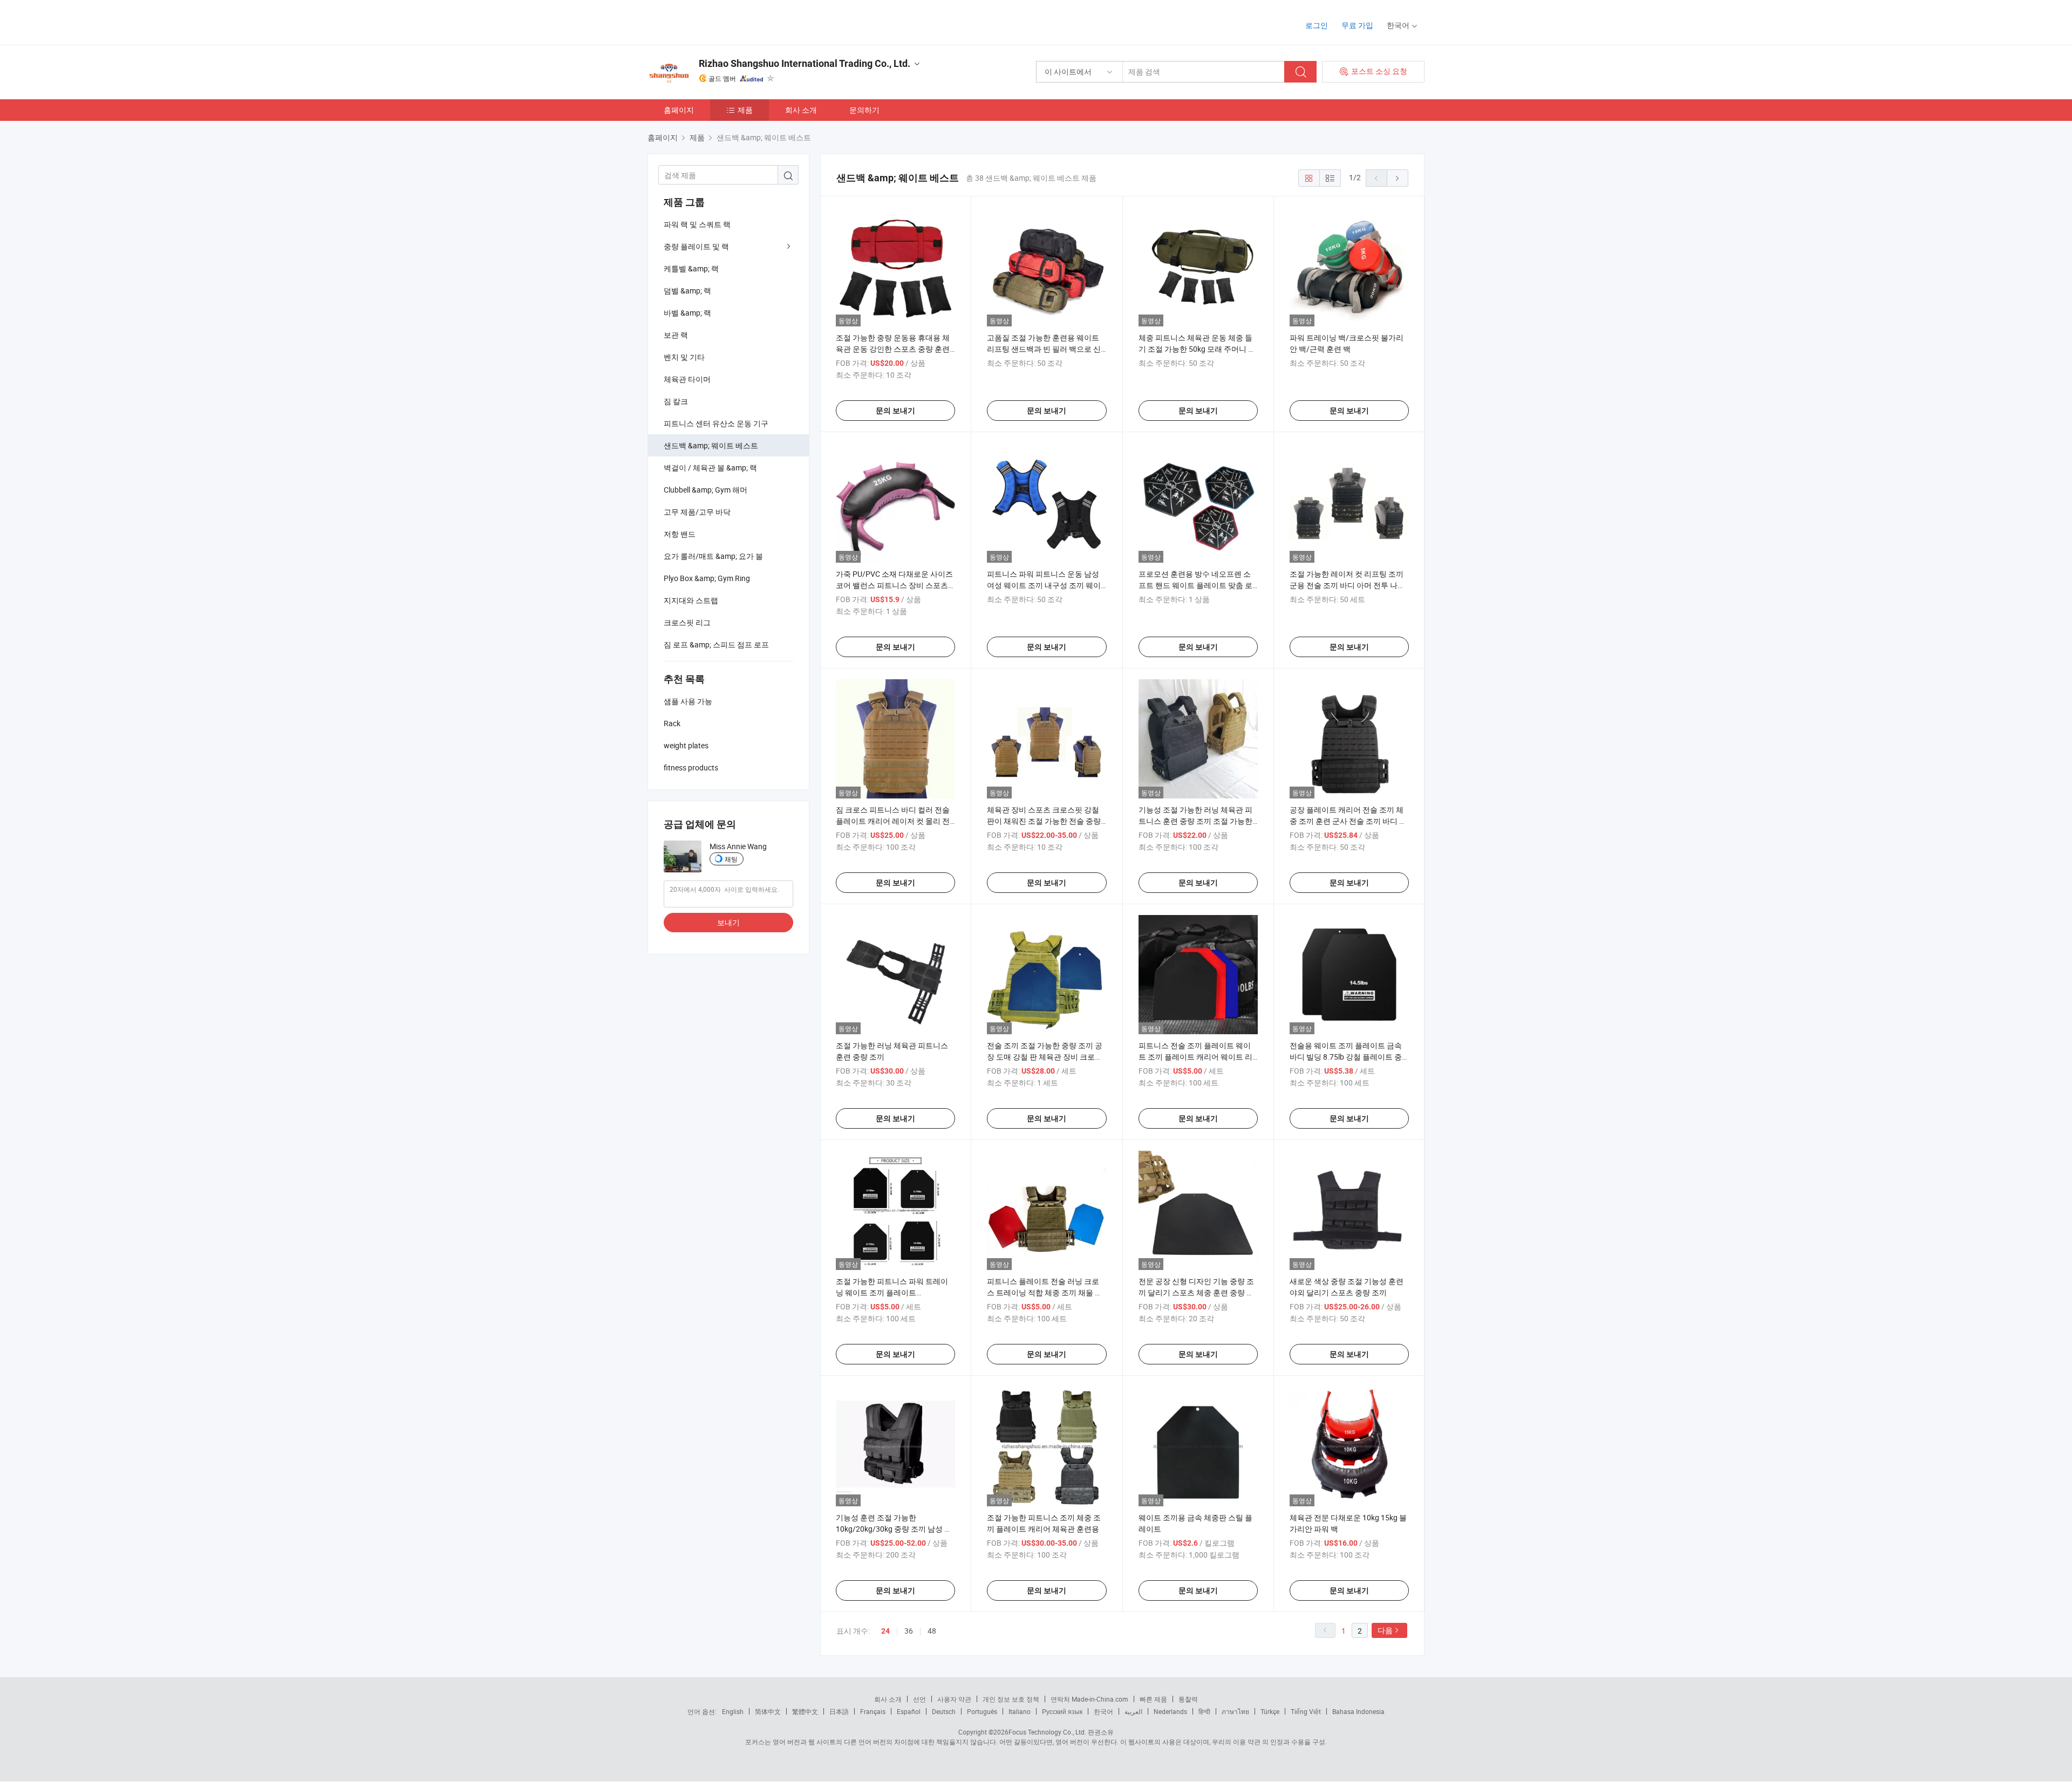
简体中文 (768, 1711)
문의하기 (864, 110)
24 (885, 1631)
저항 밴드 (680, 534)
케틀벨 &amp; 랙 (691, 268)
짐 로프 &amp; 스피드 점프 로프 (716, 644)
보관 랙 (676, 335)
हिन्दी (1204, 1711)
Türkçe (1270, 1711)
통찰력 (1188, 1699)
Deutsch (944, 1711)
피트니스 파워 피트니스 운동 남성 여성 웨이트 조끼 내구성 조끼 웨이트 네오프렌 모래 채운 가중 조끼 (1044, 585)
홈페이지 (679, 110)
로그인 (1317, 25)
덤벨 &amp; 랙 (687, 291)
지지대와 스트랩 (691, 600)
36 (909, 1631)
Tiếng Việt (1306, 1711)
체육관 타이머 (687, 379)
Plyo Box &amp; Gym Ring (707, 578)
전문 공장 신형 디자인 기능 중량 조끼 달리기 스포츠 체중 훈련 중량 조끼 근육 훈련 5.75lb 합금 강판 (1196, 1292)
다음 (1385, 1630)
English (733, 1711)
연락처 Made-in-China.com (1089, 1699)
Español (909, 1711)
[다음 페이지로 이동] (1398, 178)
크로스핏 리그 (687, 622)
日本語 (839, 1711)
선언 (919, 1699)
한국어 (1103, 1711)
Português (982, 1711)
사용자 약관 (954, 1699)
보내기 (728, 922)
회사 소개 (801, 110)
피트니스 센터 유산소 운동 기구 (716, 423)
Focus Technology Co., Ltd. (1047, 1732)
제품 (745, 110)
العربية (1133, 1711)
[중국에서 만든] (717, 21)
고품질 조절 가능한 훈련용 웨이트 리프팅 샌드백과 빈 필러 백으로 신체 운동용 (1044, 349)
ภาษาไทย (1235, 1711)
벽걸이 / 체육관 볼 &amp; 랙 (710, 467)
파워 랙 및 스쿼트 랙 (697, 224)
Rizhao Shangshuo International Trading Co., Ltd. (805, 63)
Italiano (1020, 1711)
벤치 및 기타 (684, 357)
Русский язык (1062, 1711)
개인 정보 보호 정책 (1011, 1699)
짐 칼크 (676, 401)
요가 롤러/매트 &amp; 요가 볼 (713, 556)
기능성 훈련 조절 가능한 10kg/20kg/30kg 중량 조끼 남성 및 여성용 (894, 1529)
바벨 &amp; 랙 (687, 313)
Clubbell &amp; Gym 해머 (706, 490)
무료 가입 (1357, 25)
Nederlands (1170, 1711)
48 (932, 1631)
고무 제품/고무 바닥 (697, 512)
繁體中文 (805, 1711)
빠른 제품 (1153, 1699)
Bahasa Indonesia (1358, 1711)
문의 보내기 (895, 411)
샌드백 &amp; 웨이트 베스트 (711, 445)
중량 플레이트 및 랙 (696, 246)
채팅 (731, 859)
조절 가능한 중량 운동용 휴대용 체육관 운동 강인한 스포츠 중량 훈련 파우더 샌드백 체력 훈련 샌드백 (893, 349)
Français (873, 1711)
